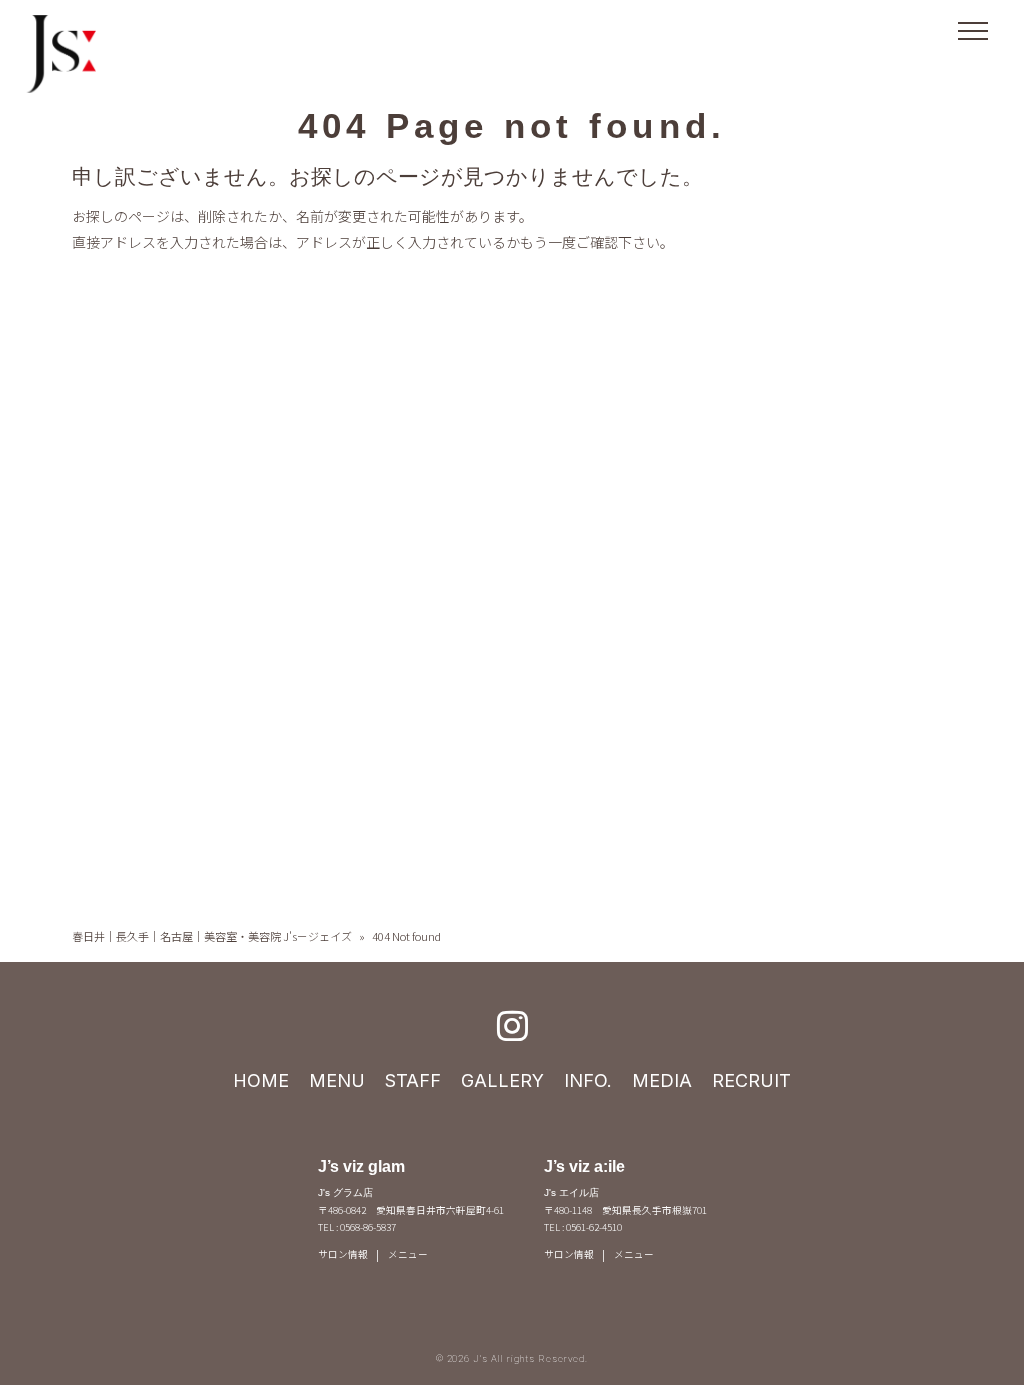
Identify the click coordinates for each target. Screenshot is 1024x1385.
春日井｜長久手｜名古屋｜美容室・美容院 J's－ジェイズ (212, 936)
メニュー (408, 1254)
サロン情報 (343, 1254)
